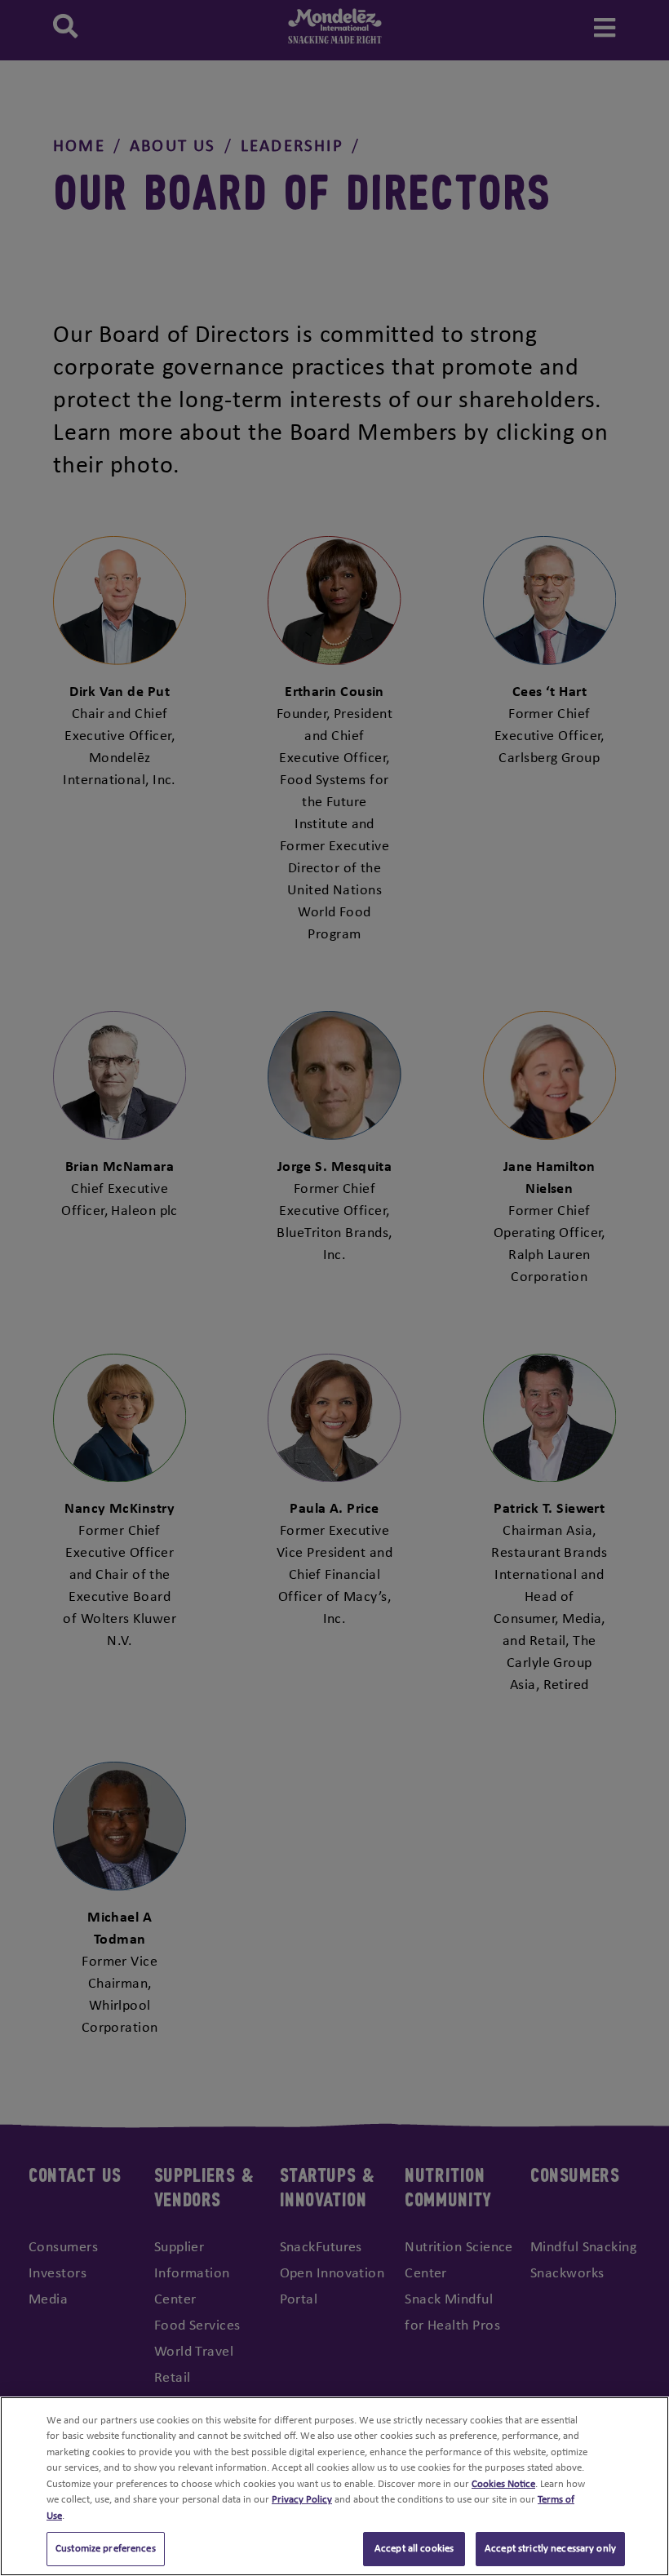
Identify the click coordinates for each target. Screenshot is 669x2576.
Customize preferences (106, 2549)
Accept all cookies (414, 2549)
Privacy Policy (302, 2500)
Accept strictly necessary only (550, 2549)
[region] (334, 2486)
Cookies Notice (503, 2484)
